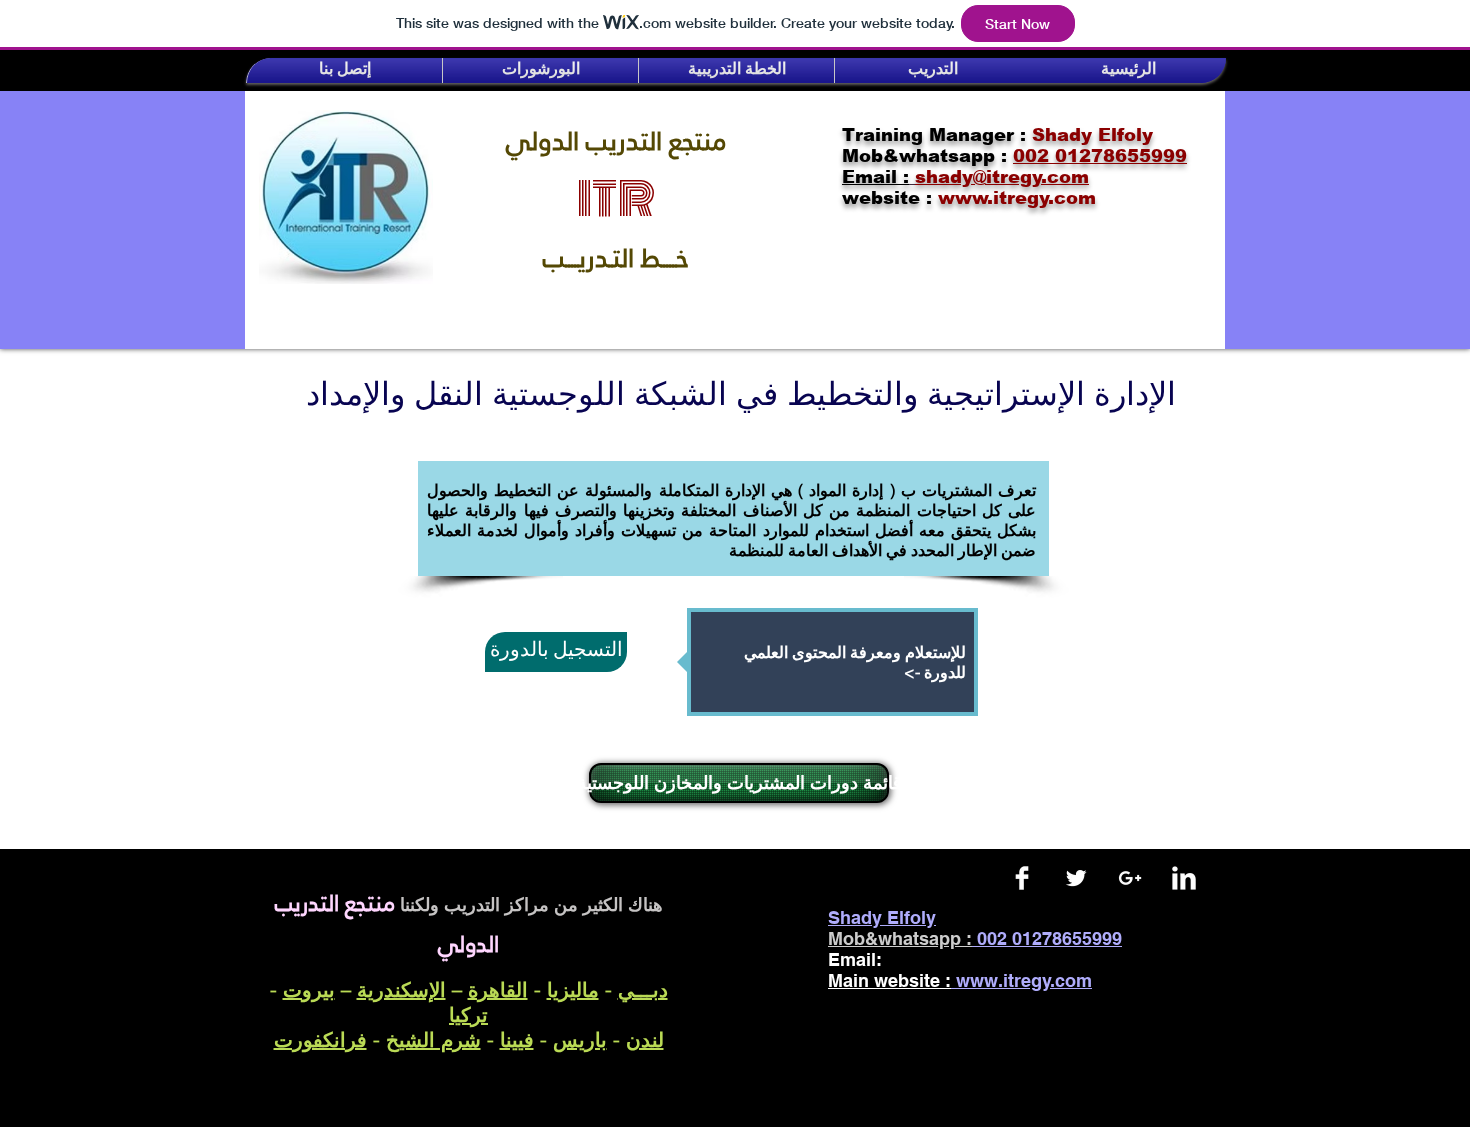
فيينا (517, 1039)
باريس (580, 1039)
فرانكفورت (320, 1039)
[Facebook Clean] (1022, 878)
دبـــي (643, 989)
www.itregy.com (1024, 980)
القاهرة (498, 989)
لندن (645, 1039)
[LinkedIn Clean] (1184, 878)
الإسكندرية (401, 989)
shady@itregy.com (981, 959)
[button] (344, 70)
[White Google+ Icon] (1130, 878)
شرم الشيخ (433, 1039)
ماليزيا (573, 989)
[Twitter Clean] (1076, 878)
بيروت (309, 989)
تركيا (468, 1014)
